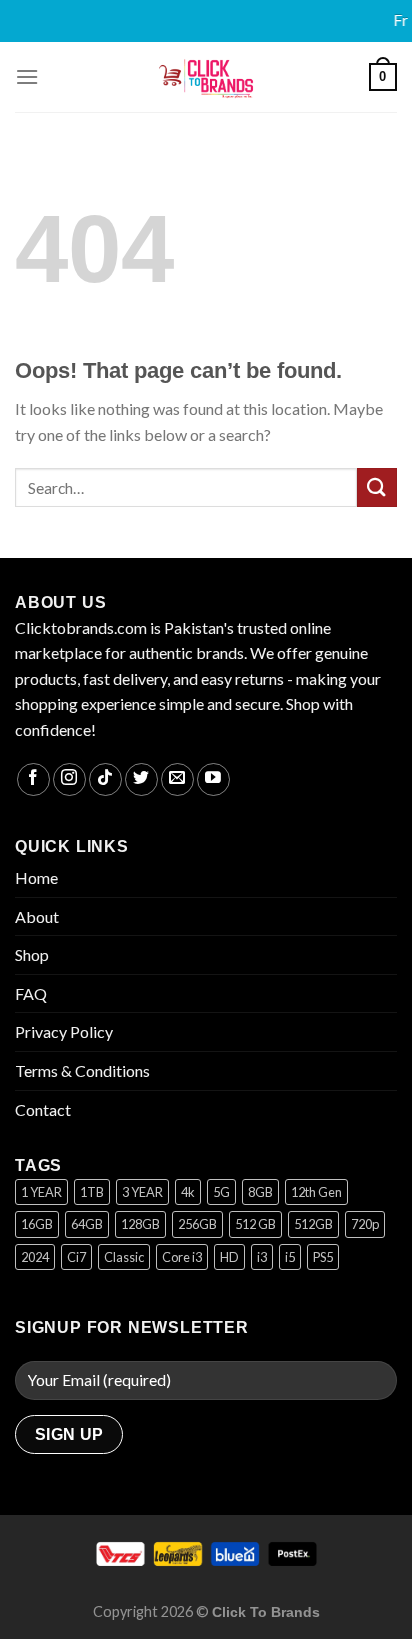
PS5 (323, 1257)
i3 (262, 1257)
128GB (140, 1224)
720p (365, 1224)
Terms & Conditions (82, 1070)
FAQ (31, 993)
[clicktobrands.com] (206, 77)
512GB (313, 1224)
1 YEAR (41, 1192)
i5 (290, 1257)
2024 (35, 1257)
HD (229, 1257)
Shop (32, 954)
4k (188, 1192)
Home (36, 877)
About (37, 916)
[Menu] (27, 76)
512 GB (255, 1224)
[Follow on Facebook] (33, 779)
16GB (37, 1224)
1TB (92, 1192)
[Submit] (377, 487)
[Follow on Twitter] (141, 779)
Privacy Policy (64, 1031)
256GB (197, 1224)
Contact (43, 1109)
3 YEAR (142, 1192)
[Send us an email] (177, 779)
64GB (87, 1224)
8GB (260, 1192)
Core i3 (182, 1257)
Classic (124, 1257)
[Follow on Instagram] (69, 779)
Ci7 (76, 1257)
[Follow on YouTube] (213, 779)
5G (221, 1192)
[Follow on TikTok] (105, 779)
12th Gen (316, 1192)
